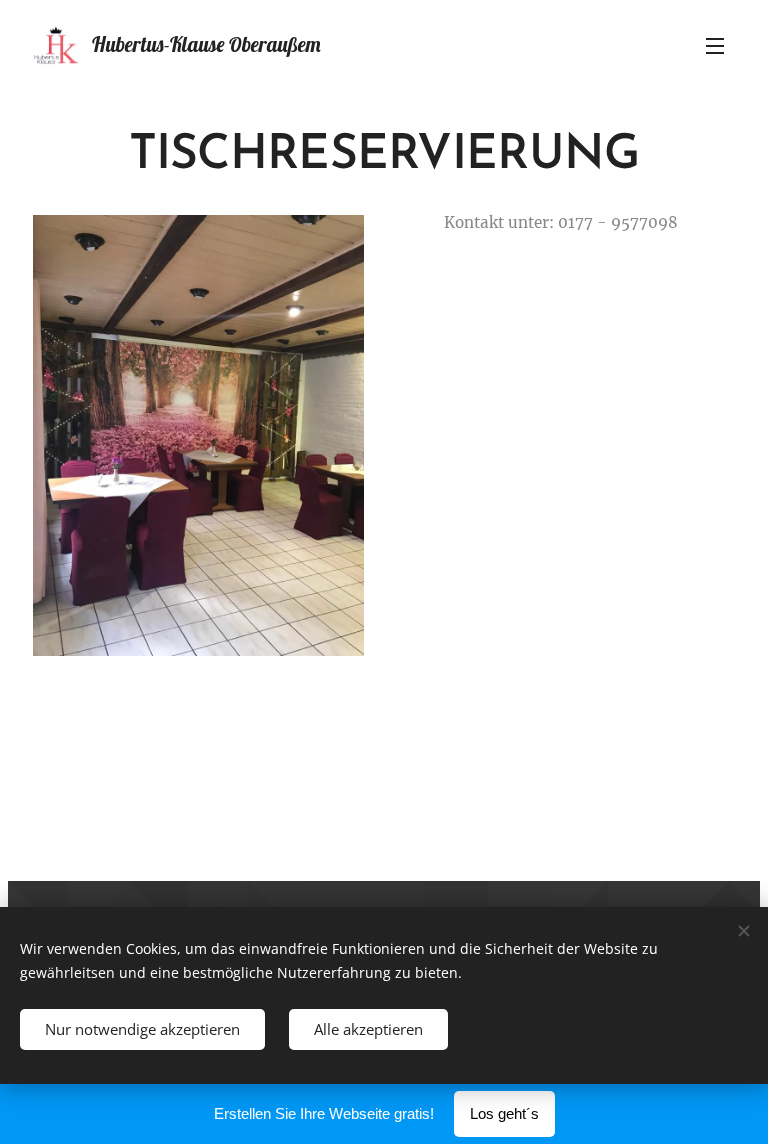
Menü (715, 45)
